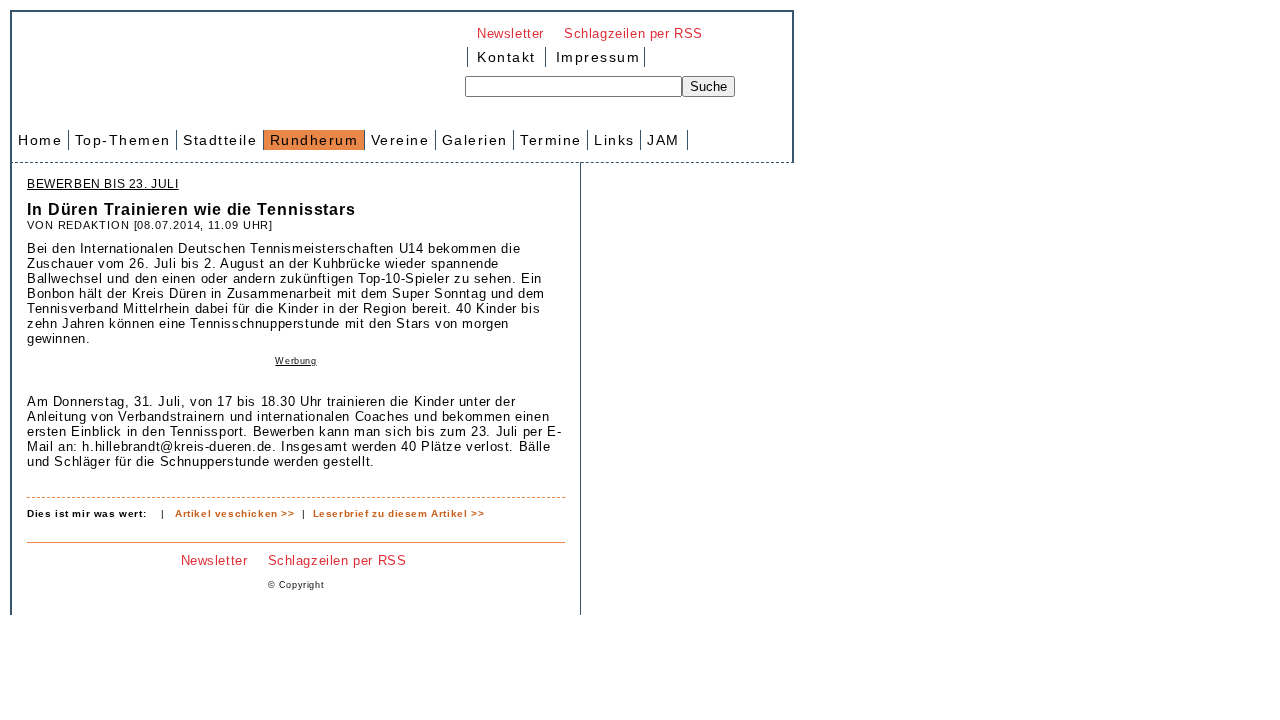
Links (614, 140)
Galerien (475, 140)
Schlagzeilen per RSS (633, 33)
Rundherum (314, 140)
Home (40, 140)
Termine (551, 140)
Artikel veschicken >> (235, 513)
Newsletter (510, 33)
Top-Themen (123, 140)
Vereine (400, 140)
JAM (663, 140)
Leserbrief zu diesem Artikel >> (399, 513)
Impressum (595, 57)
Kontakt (506, 57)
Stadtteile (220, 140)
